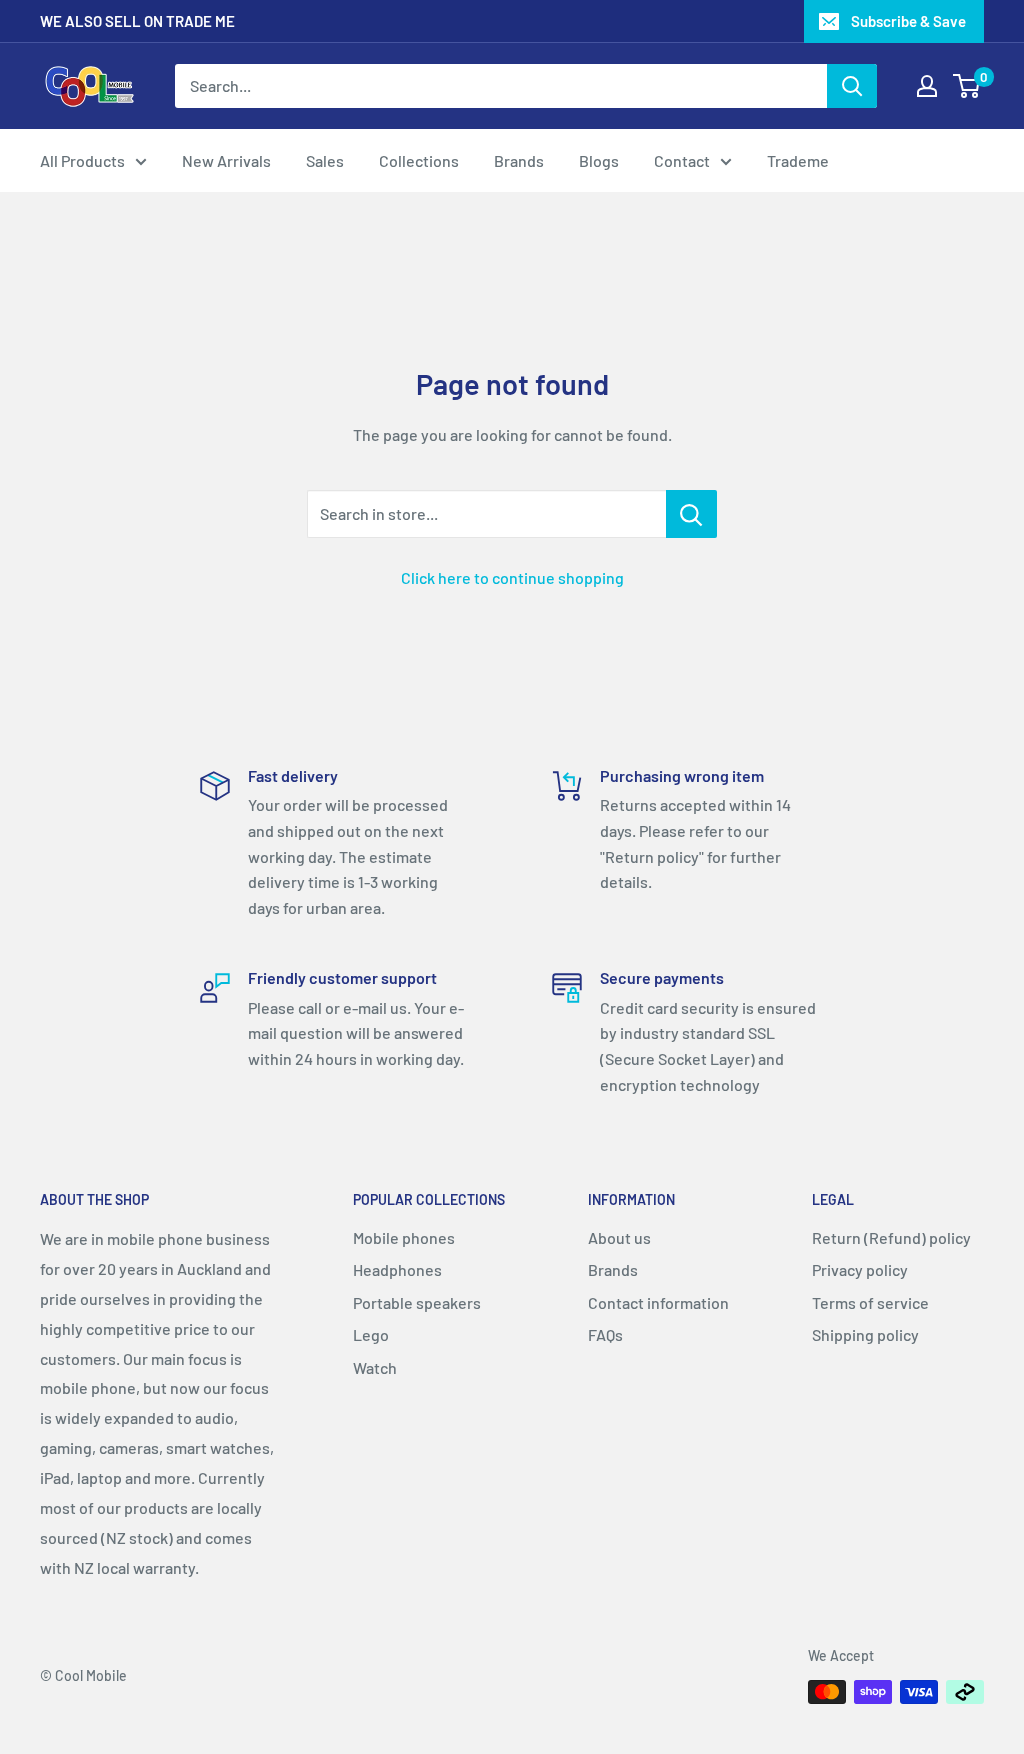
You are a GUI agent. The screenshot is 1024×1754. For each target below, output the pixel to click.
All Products (82, 160)
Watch (375, 1367)
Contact (682, 160)
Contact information (658, 1302)
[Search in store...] (691, 514)
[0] (967, 86)
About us (619, 1237)
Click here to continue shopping (512, 577)
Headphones (397, 1269)
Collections (419, 160)
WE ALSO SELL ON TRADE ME (137, 21)
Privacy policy (860, 1269)
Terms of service (870, 1302)
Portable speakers (417, 1302)
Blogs (599, 160)
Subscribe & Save (908, 21)
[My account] (927, 86)
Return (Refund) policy (891, 1237)
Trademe (798, 160)
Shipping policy (865, 1334)
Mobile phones (404, 1237)
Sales (325, 160)
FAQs (605, 1334)
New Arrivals (226, 160)
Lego (371, 1334)
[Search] (852, 86)
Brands (519, 160)
